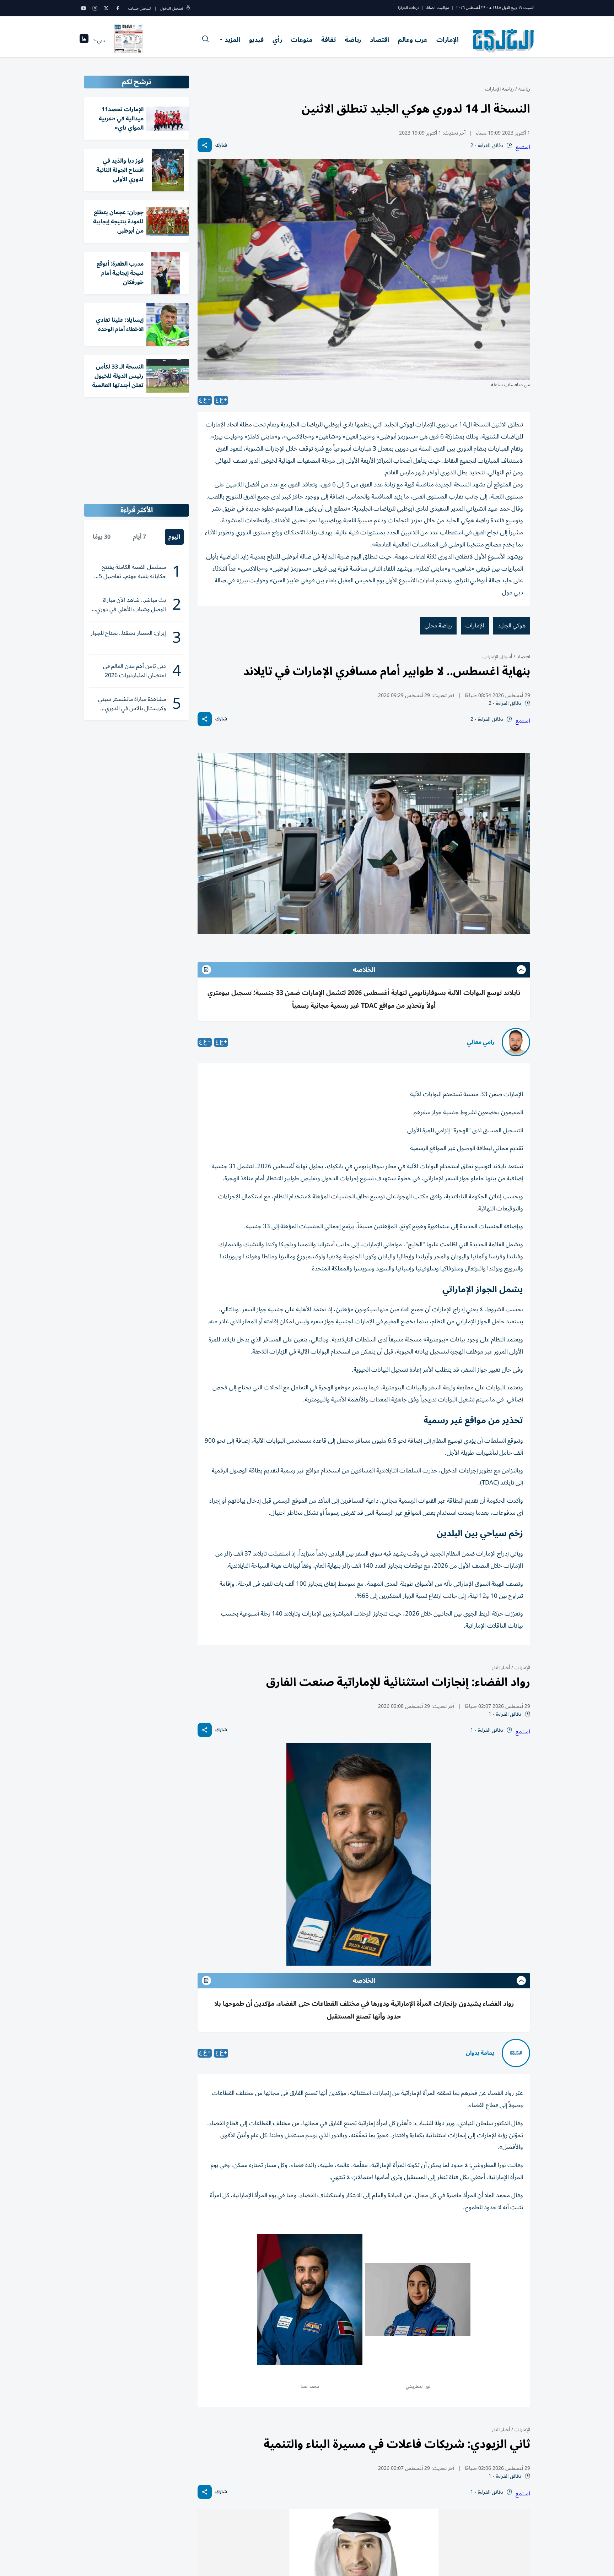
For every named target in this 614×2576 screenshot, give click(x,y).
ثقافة (328, 40)
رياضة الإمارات (499, 89)
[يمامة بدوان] (516, 2053)
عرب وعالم (413, 40)
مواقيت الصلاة (438, 8)
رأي (277, 40)
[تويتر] (106, 8)
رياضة (353, 40)
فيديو (256, 40)
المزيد (232, 40)
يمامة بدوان (480, 2053)
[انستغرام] (95, 8)
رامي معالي (481, 1042)
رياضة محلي (438, 626)
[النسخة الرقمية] (129, 40)
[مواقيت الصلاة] (84, 41)
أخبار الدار (501, 1668)
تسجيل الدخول (171, 8)
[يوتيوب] (84, 8)
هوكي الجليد (512, 626)
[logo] (504, 40)
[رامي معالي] (516, 1042)
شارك (221, 145)
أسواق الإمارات (497, 657)
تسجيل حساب (139, 8)
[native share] (205, 145)
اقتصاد (379, 40)
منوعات (302, 40)
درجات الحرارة (409, 8)
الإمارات (448, 40)
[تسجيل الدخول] (188, 8)
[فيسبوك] (118, 8)
